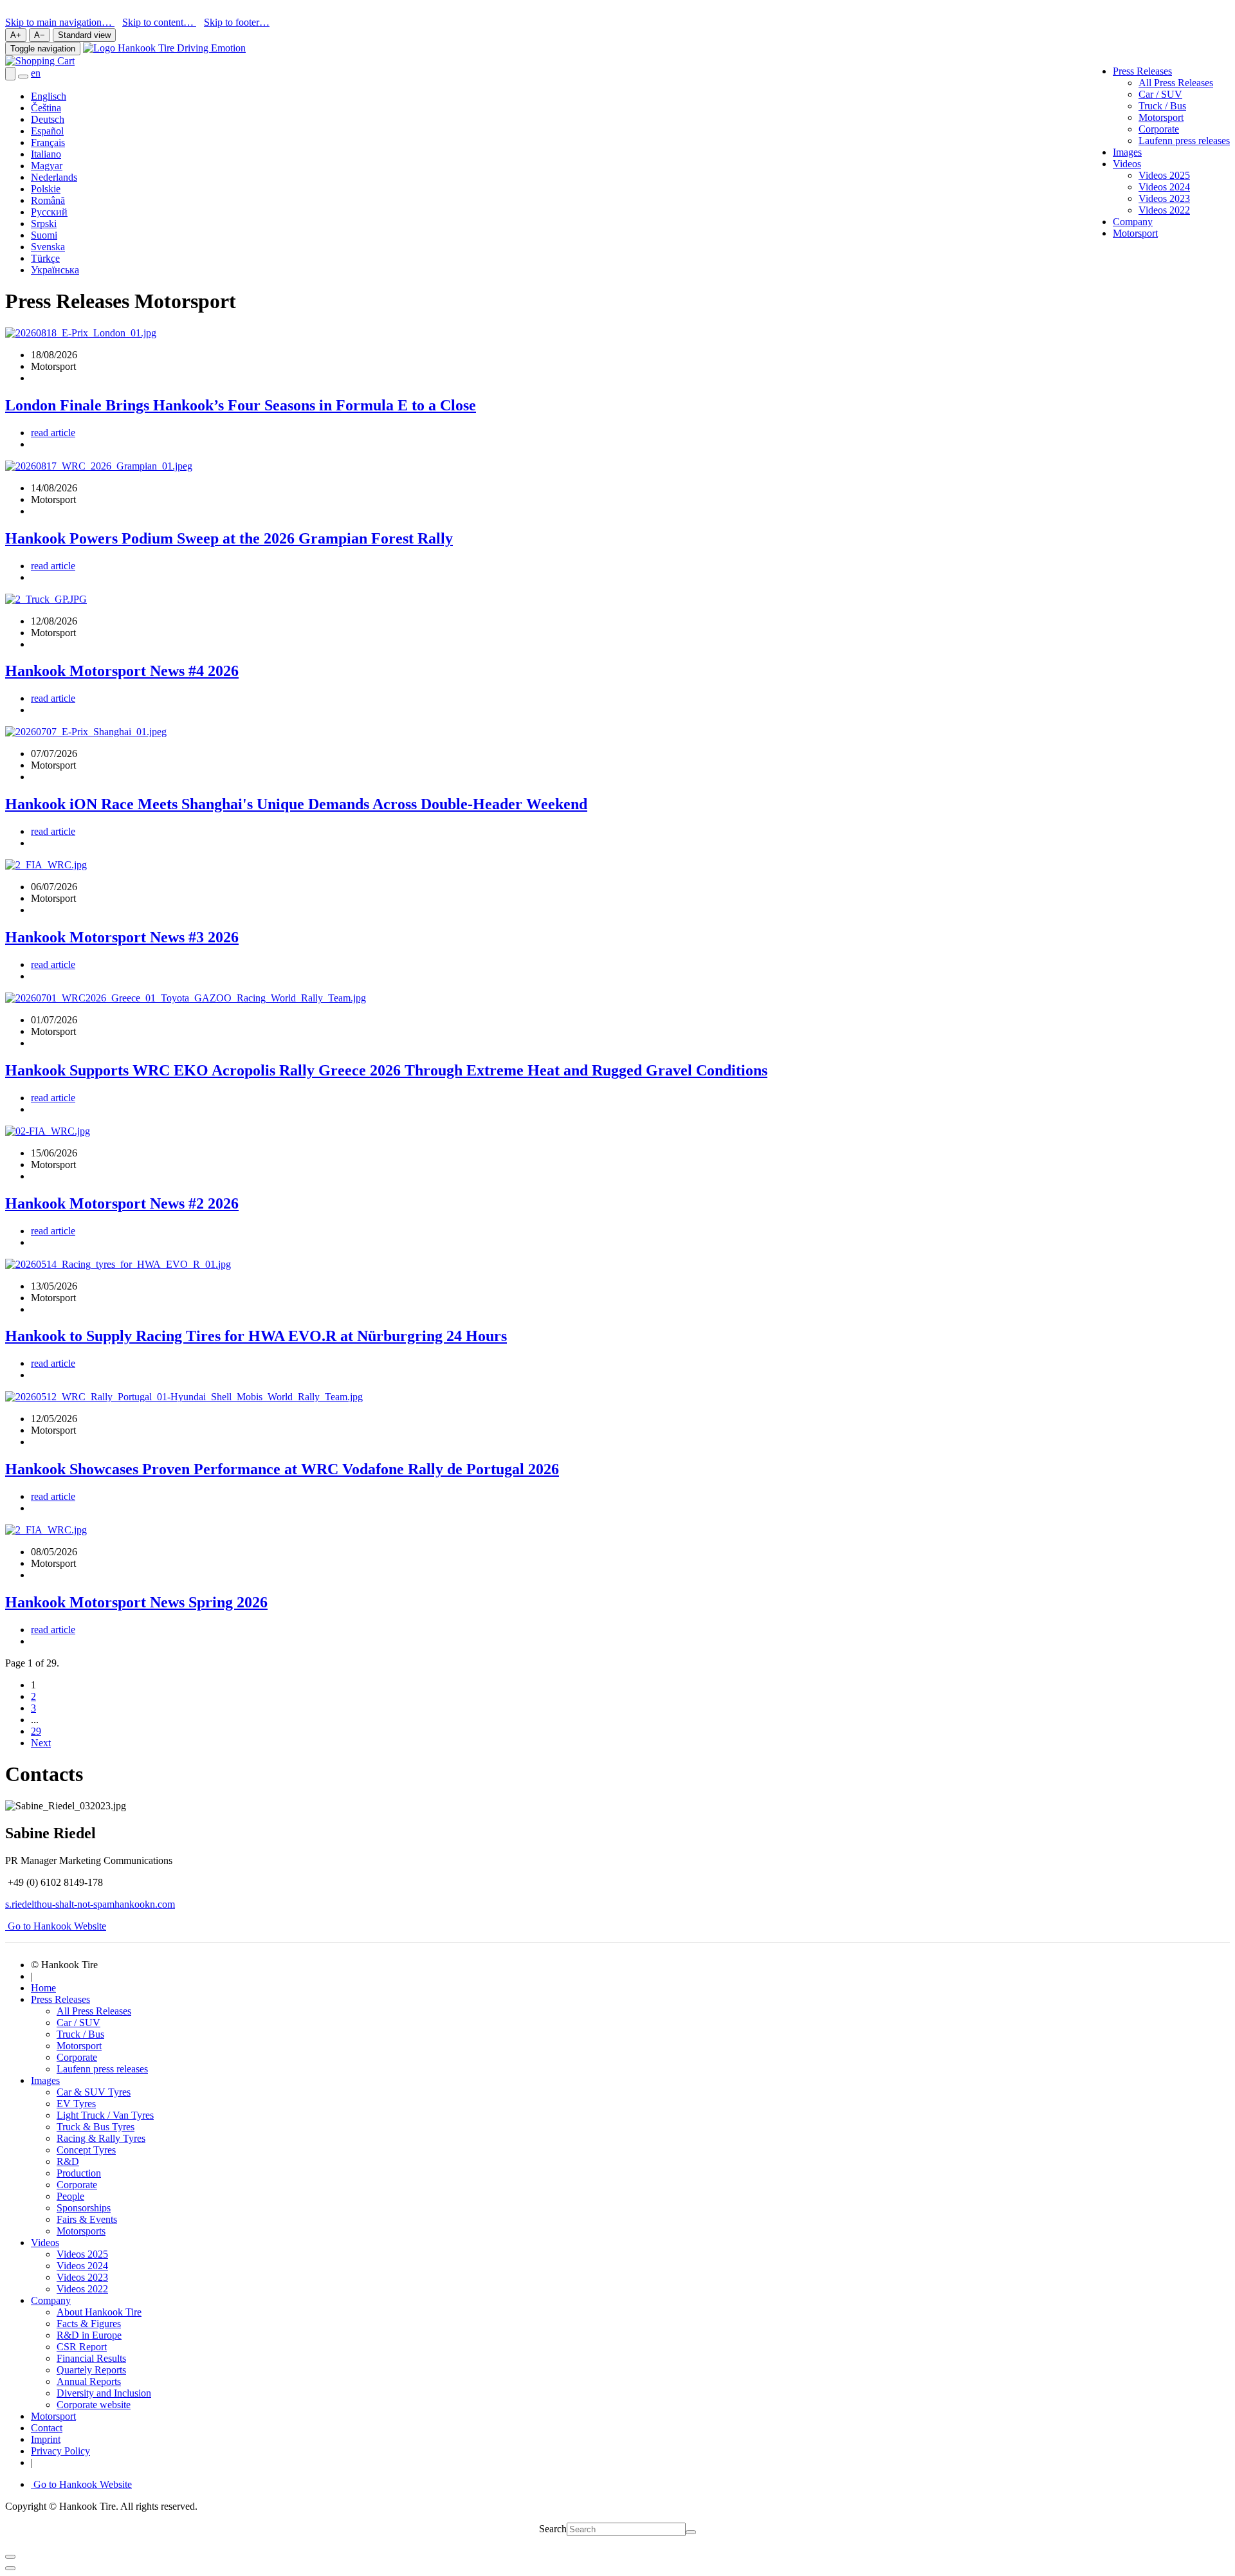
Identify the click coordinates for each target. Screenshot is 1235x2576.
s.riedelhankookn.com (90, 1904)
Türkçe (45, 258)
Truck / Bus (1162, 106)
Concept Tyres (86, 2150)
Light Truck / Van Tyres (105, 2115)
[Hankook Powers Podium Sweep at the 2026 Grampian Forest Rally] (99, 466)
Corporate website (94, 2405)
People (70, 2196)
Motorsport (1161, 117)
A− (40, 35)
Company (1133, 222)
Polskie (46, 189)
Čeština (46, 108)
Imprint (46, 2439)
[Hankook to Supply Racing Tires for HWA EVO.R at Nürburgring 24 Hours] (118, 1264)
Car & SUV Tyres (94, 2092)
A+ (16, 35)
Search (553, 2529)
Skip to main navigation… (60, 22)
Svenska (48, 247)
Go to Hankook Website (56, 1926)
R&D (68, 2161)
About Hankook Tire (99, 2312)
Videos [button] (1127, 164)
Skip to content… (159, 22)
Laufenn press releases (1184, 141)
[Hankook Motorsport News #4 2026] (46, 599)
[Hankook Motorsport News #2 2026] (48, 1131)
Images (1127, 152)
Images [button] (45, 2080)
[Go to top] (10, 2568)
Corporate (1159, 129)
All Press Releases (1176, 83)
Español (47, 131)
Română (48, 200)
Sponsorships (84, 2208)
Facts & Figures (89, 2324)
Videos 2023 (1164, 198)
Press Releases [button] (1142, 71)
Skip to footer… (237, 22)
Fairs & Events (87, 2219)
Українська (55, 270)
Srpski (44, 224)
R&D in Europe (89, 2335)
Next (41, 1743)
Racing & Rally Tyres (101, 2138)
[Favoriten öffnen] (23, 77)
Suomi (44, 235)
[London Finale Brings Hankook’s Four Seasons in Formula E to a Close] (81, 333)
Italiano (46, 154)
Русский (49, 212)
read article (53, 433)
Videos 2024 (1164, 187)
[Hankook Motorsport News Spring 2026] (46, 1530)
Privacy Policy (60, 2451)
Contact (47, 2428)
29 (36, 1731)
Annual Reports (89, 2381)
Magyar (47, 166)
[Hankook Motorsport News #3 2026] (46, 865)
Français (48, 142)
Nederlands (54, 177)
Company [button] (51, 2300)
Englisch (49, 96)
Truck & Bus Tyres (96, 2127)
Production (79, 2173)
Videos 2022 (1164, 210)
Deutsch (48, 119)
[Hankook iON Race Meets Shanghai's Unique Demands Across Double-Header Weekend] (86, 732)
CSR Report (82, 2347)
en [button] (36, 73)
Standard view (84, 35)
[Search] (691, 2532)
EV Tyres (76, 2104)
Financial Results (91, 2358)
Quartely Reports (91, 2370)
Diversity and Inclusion (104, 2393)
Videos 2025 (1164, 175)
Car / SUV (1160, 94)
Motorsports (81, 2231)
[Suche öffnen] (10, 74)
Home (43, 1988)
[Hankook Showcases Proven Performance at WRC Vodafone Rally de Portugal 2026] (184, 1397)
